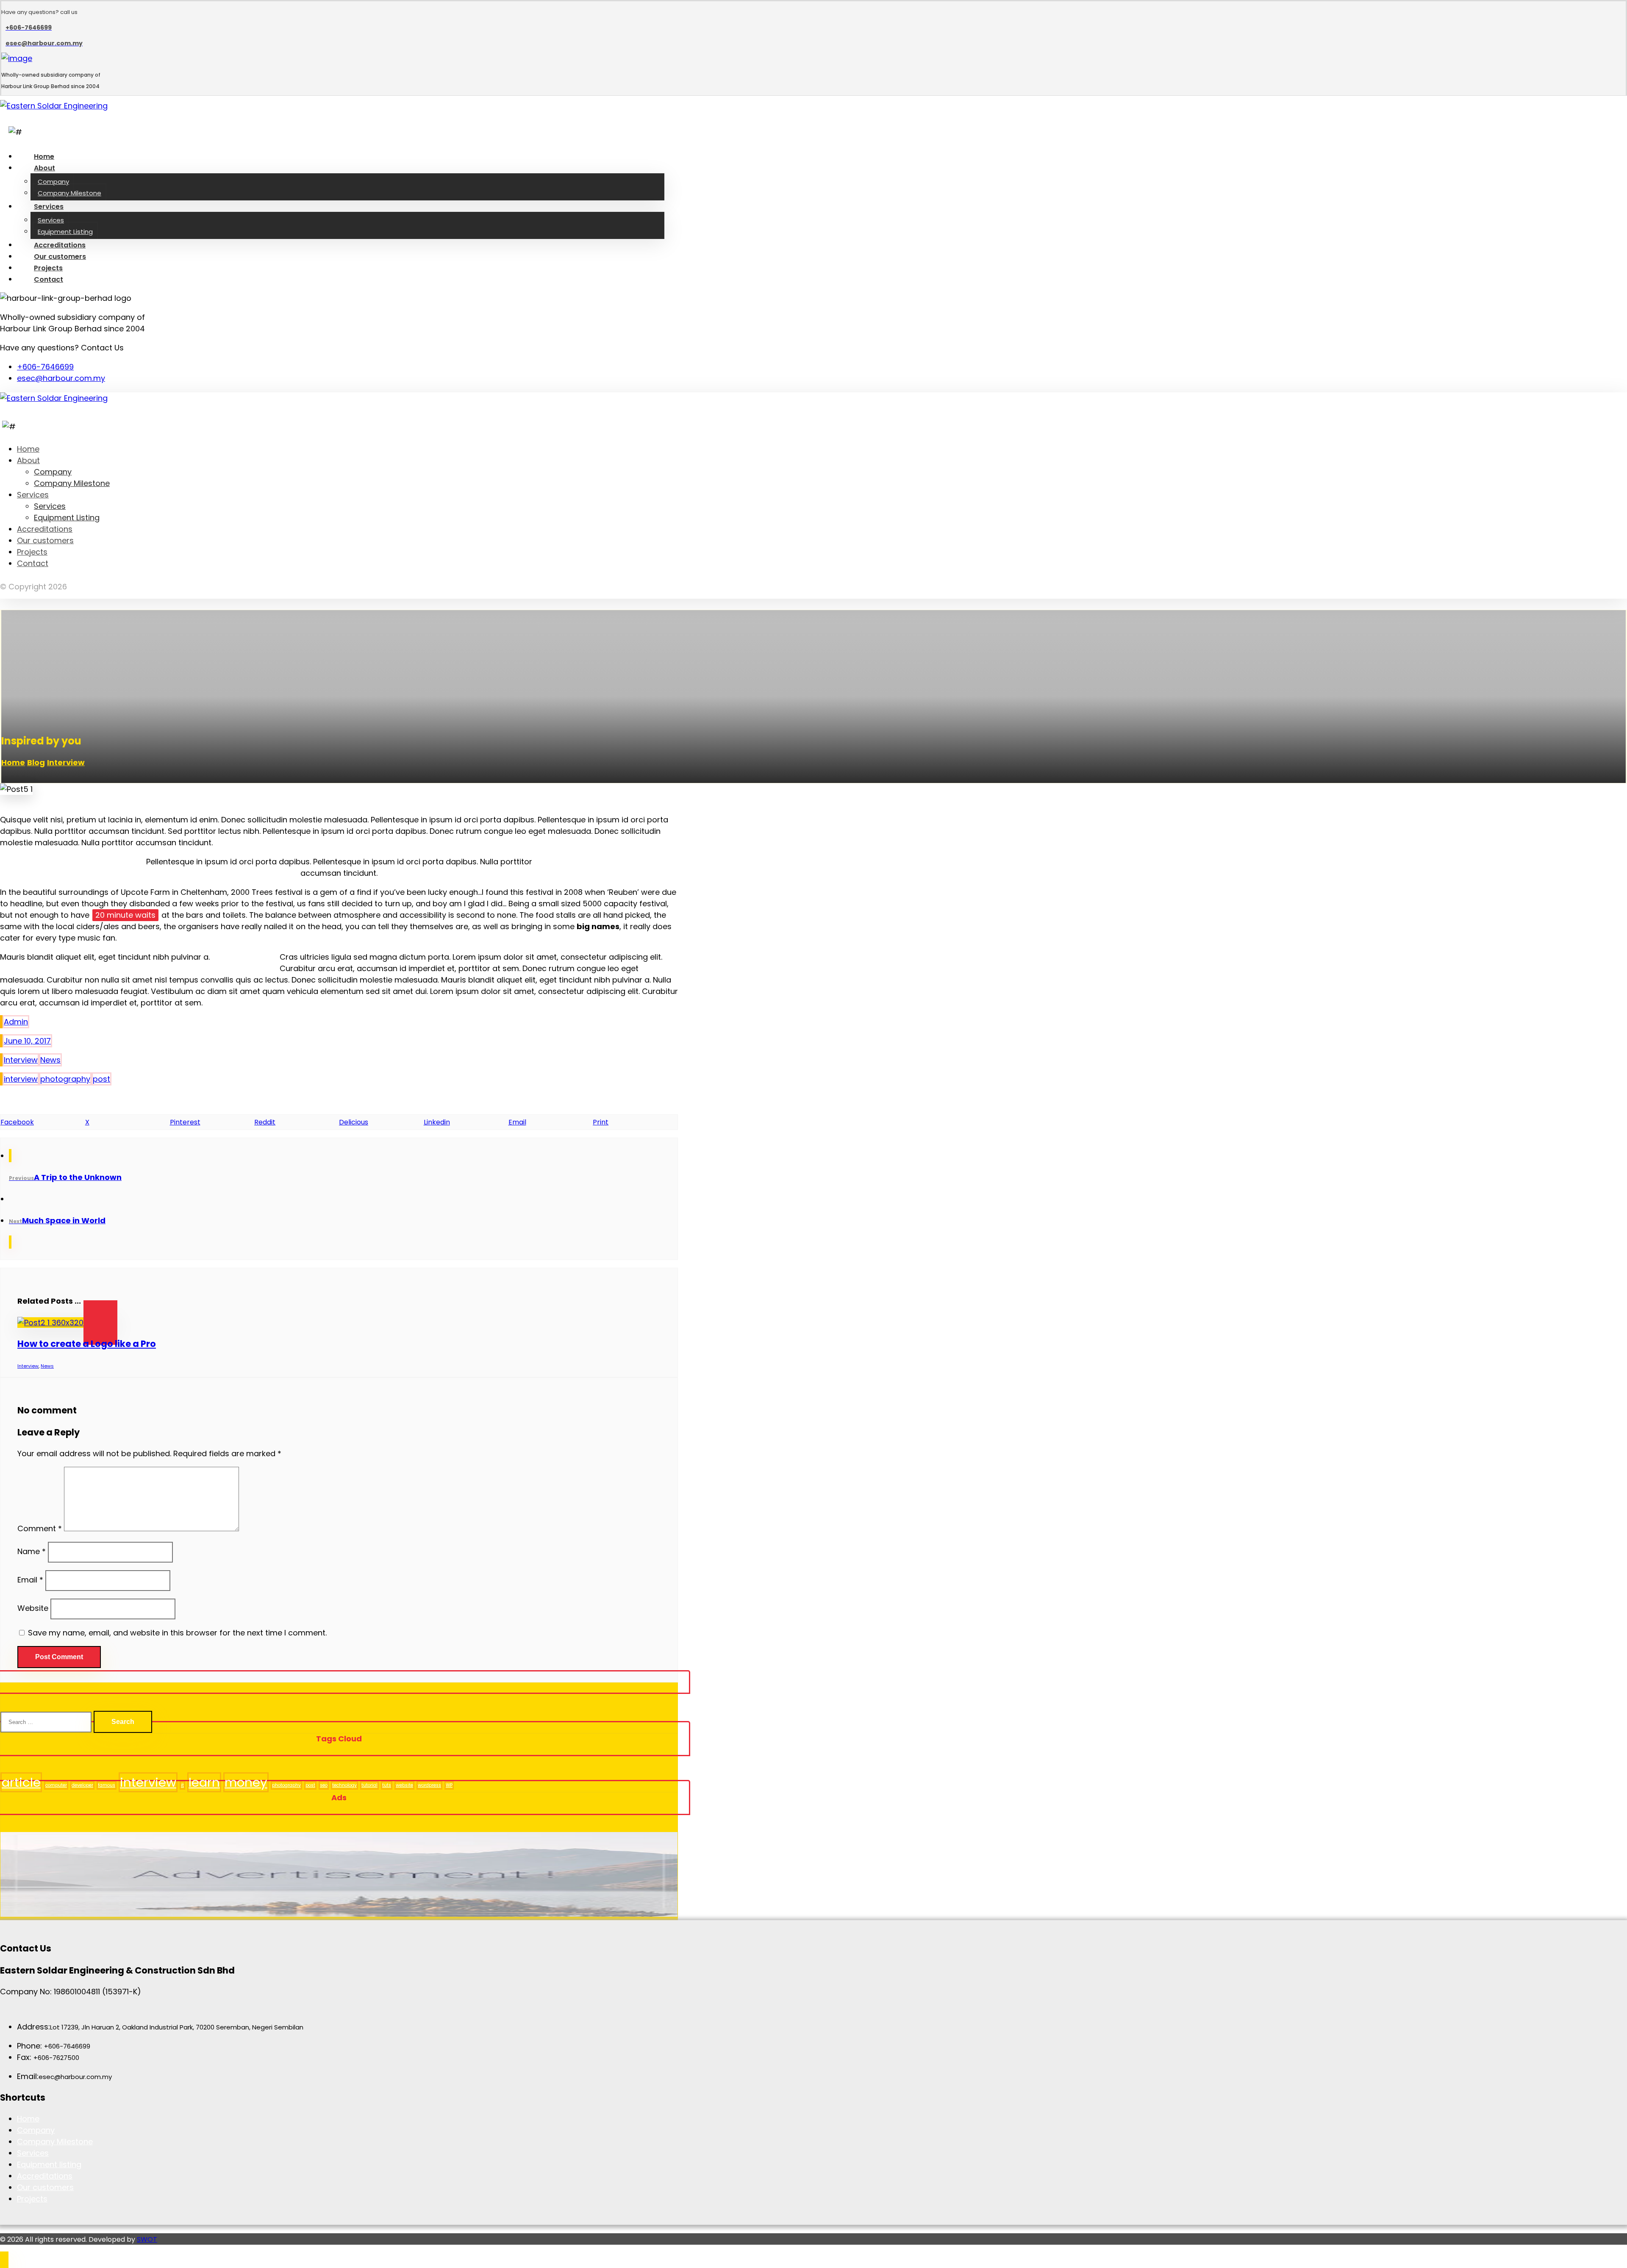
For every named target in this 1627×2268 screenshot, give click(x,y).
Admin (16, 1022)
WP (449, 1785)
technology (344, 1785)
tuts (387, 1785)
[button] (43, 1122)
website (404, 1785)
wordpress (429, 1785)
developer (82, 1785)
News (50, 1060)
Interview (21, 1060)
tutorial (369, 1785)
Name (32, 1551)
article (21, 1782)
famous (107, 1785)
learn (204, 1782)
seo (324, 1785)
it (182, 1785)
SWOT (147, 2239)
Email (30, 1580)
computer (56, 1785)
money (246, 1782)
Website (33, 1608)
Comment (40, 1528)
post (101, 1079)
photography (65, 1079)
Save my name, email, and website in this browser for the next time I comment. (177, 1633)
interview (21, 1079)
